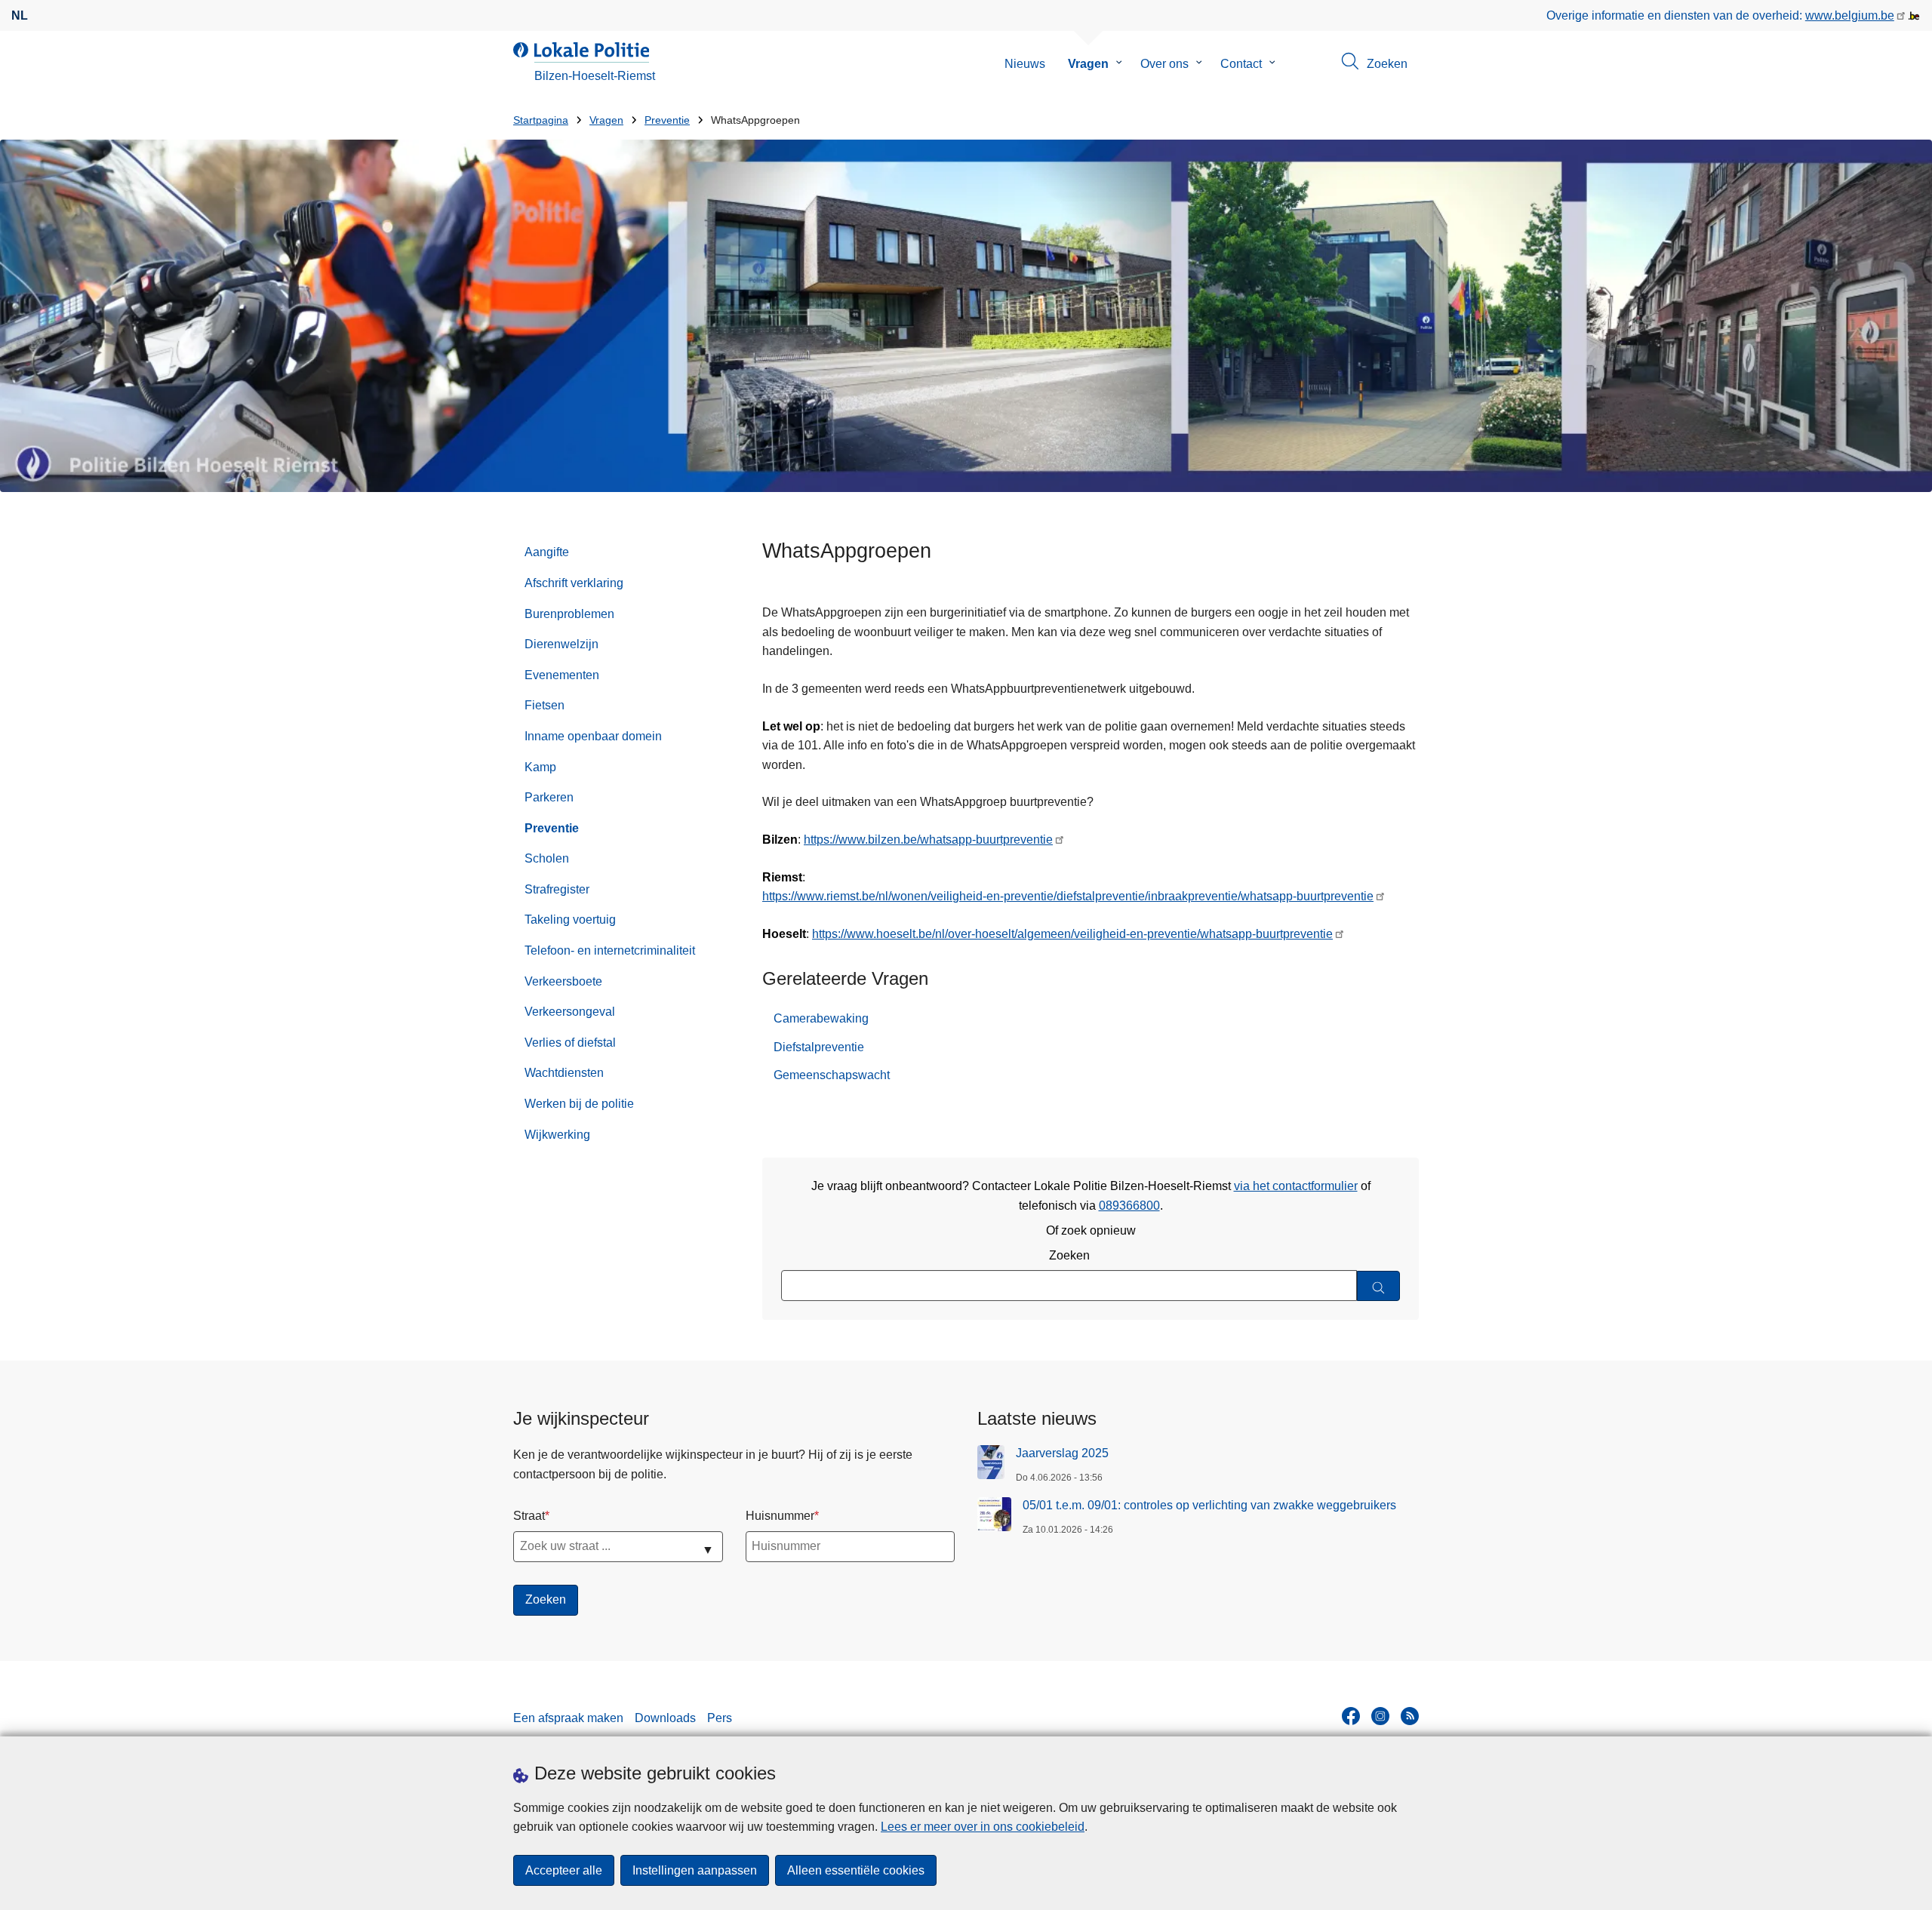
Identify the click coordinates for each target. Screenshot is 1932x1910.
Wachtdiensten (564, 1073)
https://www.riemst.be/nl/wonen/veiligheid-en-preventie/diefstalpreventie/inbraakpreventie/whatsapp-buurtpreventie (1068, 896)
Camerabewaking (821, 1018)
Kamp (540, 767)
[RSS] (1410, 1716)
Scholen (547, 858)
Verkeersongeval (570, 1012)
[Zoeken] (1378, 1286)
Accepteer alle (564, 1870)
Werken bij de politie (579, 1104)
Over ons (1164, 64)
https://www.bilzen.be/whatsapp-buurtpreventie (928, 840)
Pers (720, 1718)
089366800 (1129, 1206)
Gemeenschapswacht (832, 1075)
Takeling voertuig (570, 920)
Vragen (1088, 64)
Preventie (667, 120)
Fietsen (545, 705)
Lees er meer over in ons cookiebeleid (983, 1827)
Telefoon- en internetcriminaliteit (610, 950)
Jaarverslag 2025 (1062, 1453)
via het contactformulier (1296, 1186)
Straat (529, 1516)
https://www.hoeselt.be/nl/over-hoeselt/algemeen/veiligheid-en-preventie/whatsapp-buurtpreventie (1072, 934)
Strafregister (557, 889)
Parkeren (549, 797)
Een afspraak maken (568, 1718)
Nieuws (1025, 64)
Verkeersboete (563, 981)
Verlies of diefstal (570, 1043)
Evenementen (562, 675)
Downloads (665, 1718)
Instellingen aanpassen (695, 1870)
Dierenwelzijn (561, 644)
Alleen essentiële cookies (856, 1870)
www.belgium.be (1850, 15)
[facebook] (1351, 1716)
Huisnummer (780, 1516)
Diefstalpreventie (819, 1047)
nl (20, 15)
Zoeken (1069, 1255)
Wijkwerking (557, 1135)
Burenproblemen (569, 614)
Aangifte (547, 552)
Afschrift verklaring (574, 583)
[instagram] (1380, 1716)
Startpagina (541, 120)
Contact (1241, 64)
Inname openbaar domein (593, 736)
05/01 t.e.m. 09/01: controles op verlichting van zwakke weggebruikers (1209, 1505)
